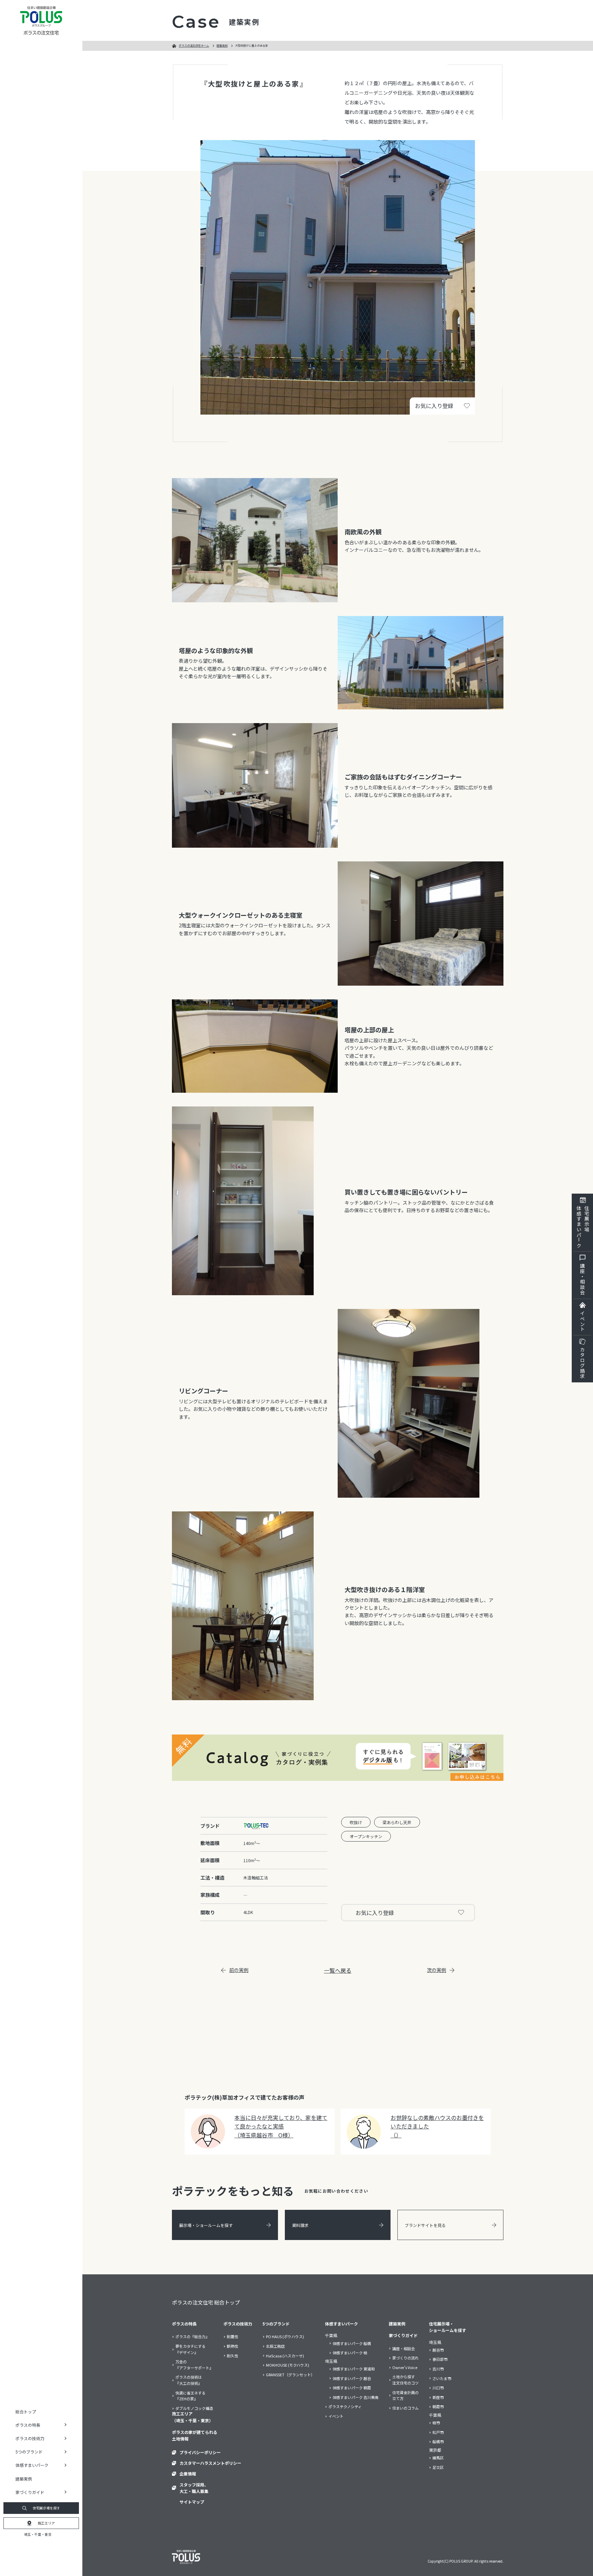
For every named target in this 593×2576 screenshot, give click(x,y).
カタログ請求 (582, 1363)
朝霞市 (438, 2406)
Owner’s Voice (405, 2367)
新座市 (438, 2397)
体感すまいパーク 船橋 (352, 2343)
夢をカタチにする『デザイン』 (190, 2349)
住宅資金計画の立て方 (405, 2395)
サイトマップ (192, 2502)
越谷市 (438, 2350)
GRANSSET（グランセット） (290, 2375)
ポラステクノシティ (345, 2406)
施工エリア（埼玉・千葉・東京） (193, 2417)
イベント (582, 1321)
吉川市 (438, 2369)
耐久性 (232, 2356)
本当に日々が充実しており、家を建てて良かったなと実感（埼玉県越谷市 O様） (281, 2126)
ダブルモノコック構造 (194, 2408)
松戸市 (438, 2432)
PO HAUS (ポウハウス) (285, 2336)
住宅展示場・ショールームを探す (447, 2327)
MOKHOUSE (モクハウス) (288, 2365)
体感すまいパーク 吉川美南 (356, 2397)
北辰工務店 (275, 2346)
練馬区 (438, 2458)
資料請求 (300, 2225)
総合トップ (26, 2411)
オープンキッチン (366, 1836)
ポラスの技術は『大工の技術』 (189, 2380)
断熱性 (232, 2346)
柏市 (436, 2423)
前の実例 (239, 1970)
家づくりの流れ (405, 2358)
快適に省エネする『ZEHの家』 (190, 2396)
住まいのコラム (405, 2408)
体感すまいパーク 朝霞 (352, 2388)
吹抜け (356, 1822)
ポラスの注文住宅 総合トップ (206, 2302)
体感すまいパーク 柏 (350, 2353)
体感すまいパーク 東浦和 (354, 2369)
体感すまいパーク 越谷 (352, 2378)
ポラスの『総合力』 (192, 2336)
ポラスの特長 (184, 2324)
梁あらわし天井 (397, 1822)
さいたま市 (442, 2378)
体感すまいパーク (341, 2324)
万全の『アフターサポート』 (194, 2365)
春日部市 (440, 2359)
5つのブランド (276, 2324)
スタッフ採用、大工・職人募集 (194, 2488)
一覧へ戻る (338, 1970)
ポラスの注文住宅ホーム (194, 45)
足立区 (438, 2467)
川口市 (438, 2388)
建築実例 (24, 2479)
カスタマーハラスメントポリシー (210, 2463)
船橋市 (438, 2441)
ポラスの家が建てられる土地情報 (195, 2435)
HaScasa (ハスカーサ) (285, 2356)
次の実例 (437, 1970)
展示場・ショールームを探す (206, 2225)
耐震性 (232, 2336)
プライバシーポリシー (200, 2452)
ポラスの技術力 (238, 2324)
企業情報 (188, 2474)
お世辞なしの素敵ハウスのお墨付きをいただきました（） (437, 2126)
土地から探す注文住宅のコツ (405, 2380)
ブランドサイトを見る (425, 2225)
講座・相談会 (582, 1279)
